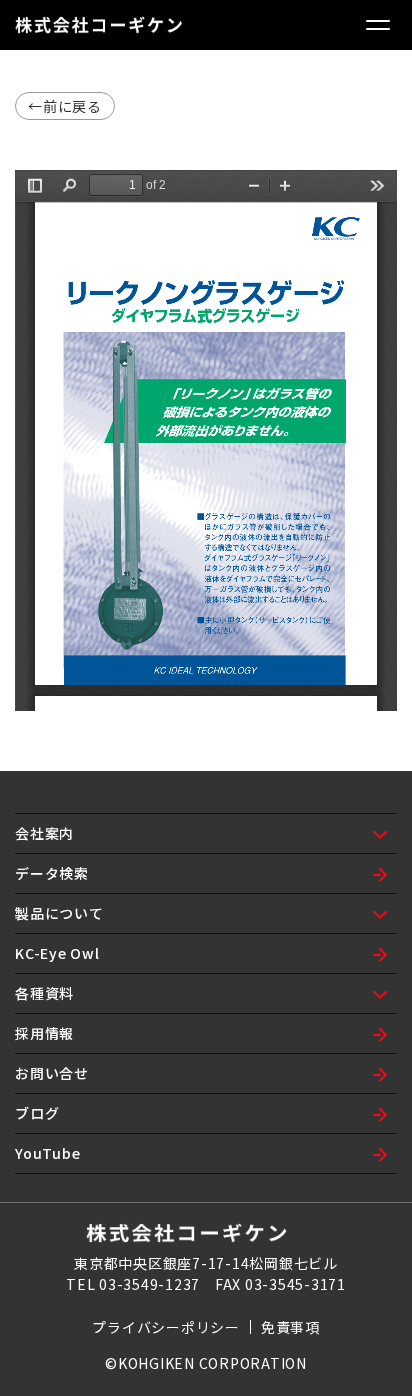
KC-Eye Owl (57, 953)
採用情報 (44, 1033)
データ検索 (52, 873)
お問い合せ (52, 1073)
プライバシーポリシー (166, 1327)
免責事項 (290, 1327)
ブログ (37, 1113)
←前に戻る (65, 106)
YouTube (47, 1153)
